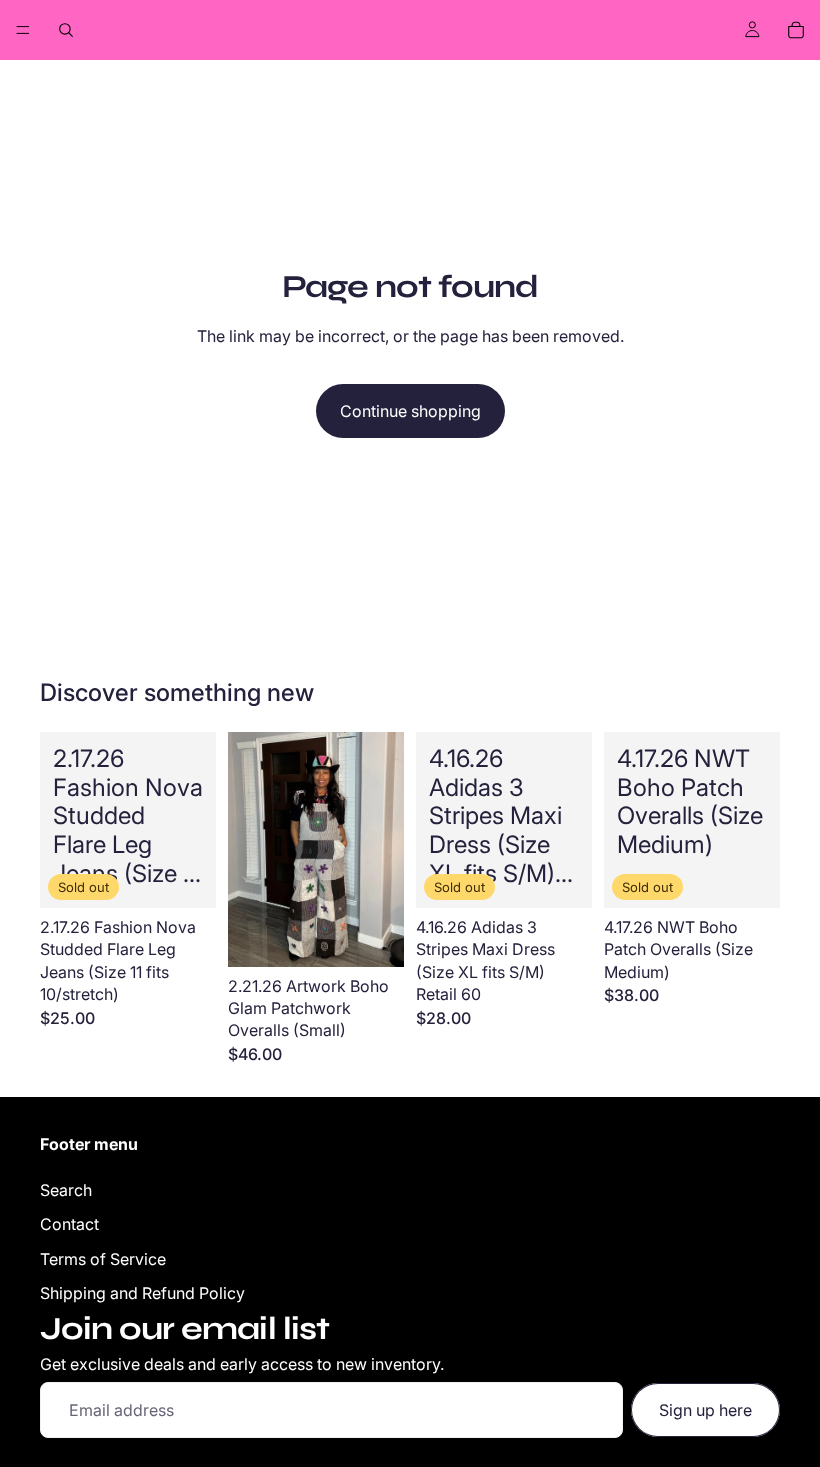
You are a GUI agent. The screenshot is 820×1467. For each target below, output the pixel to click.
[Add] (373, 936)
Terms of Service (103, 1259)
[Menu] (23, 30)
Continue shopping (410, 411)
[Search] (66, 30)
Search (66, 1190)
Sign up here (705, 1410)
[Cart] (796, 30)
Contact (69, 1224)
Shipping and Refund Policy (142, 1293)
